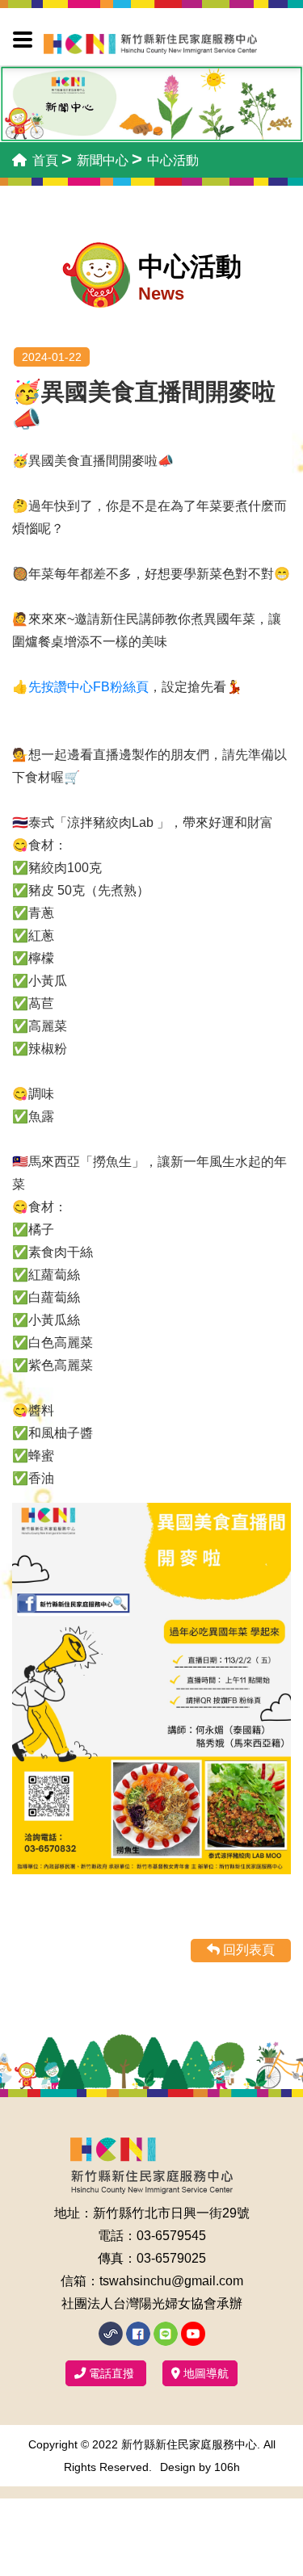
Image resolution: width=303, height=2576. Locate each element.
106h (227, 2467)
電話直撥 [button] (112, 2373)
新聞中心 (103, 160)
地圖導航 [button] (204, 2373)
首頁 (44, 160)
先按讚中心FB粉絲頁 (88, 687)
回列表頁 (247, 1950)
